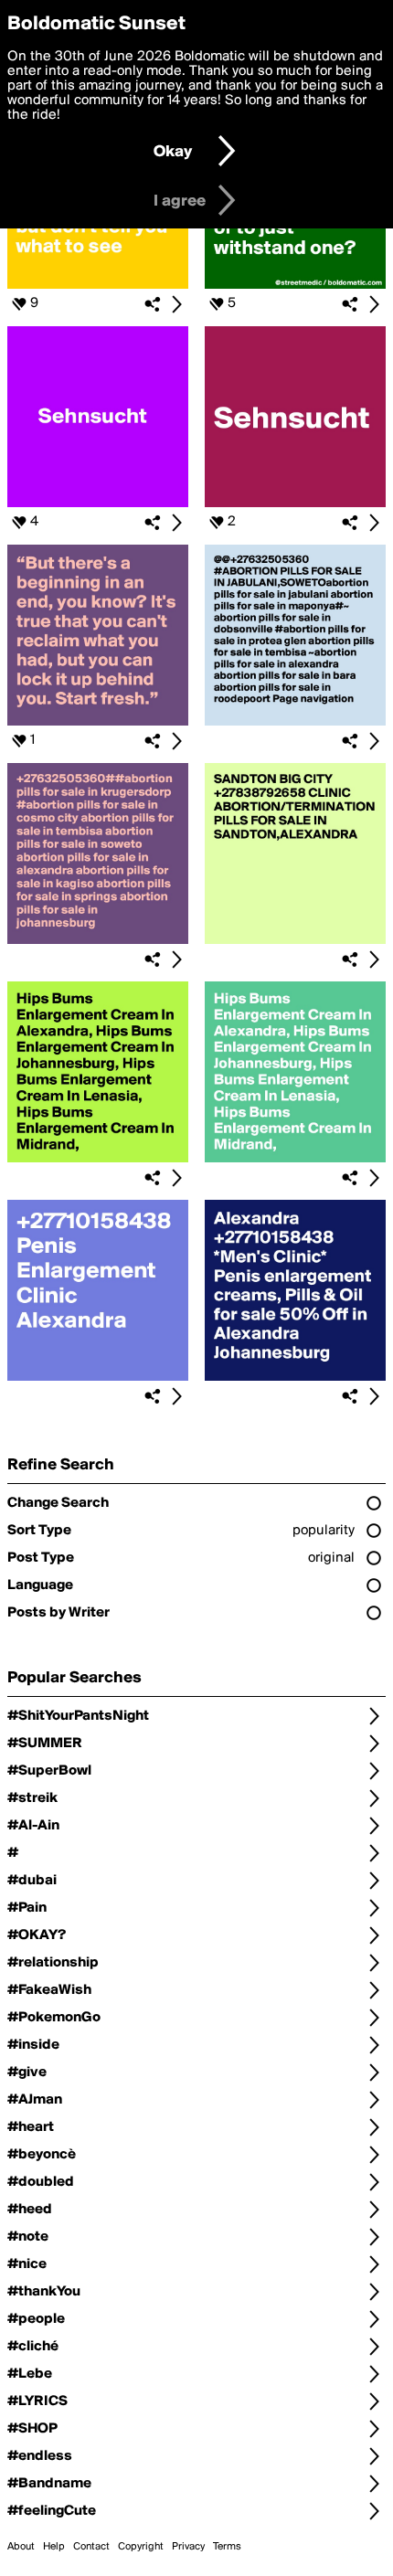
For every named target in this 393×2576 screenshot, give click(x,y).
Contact (91, 2547)
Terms (227, 2547)
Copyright (141, 2547)
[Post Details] (176, 304)
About (21, 2547)
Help (54, 2547)
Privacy (188, 2547)
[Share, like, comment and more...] (98, 285)
